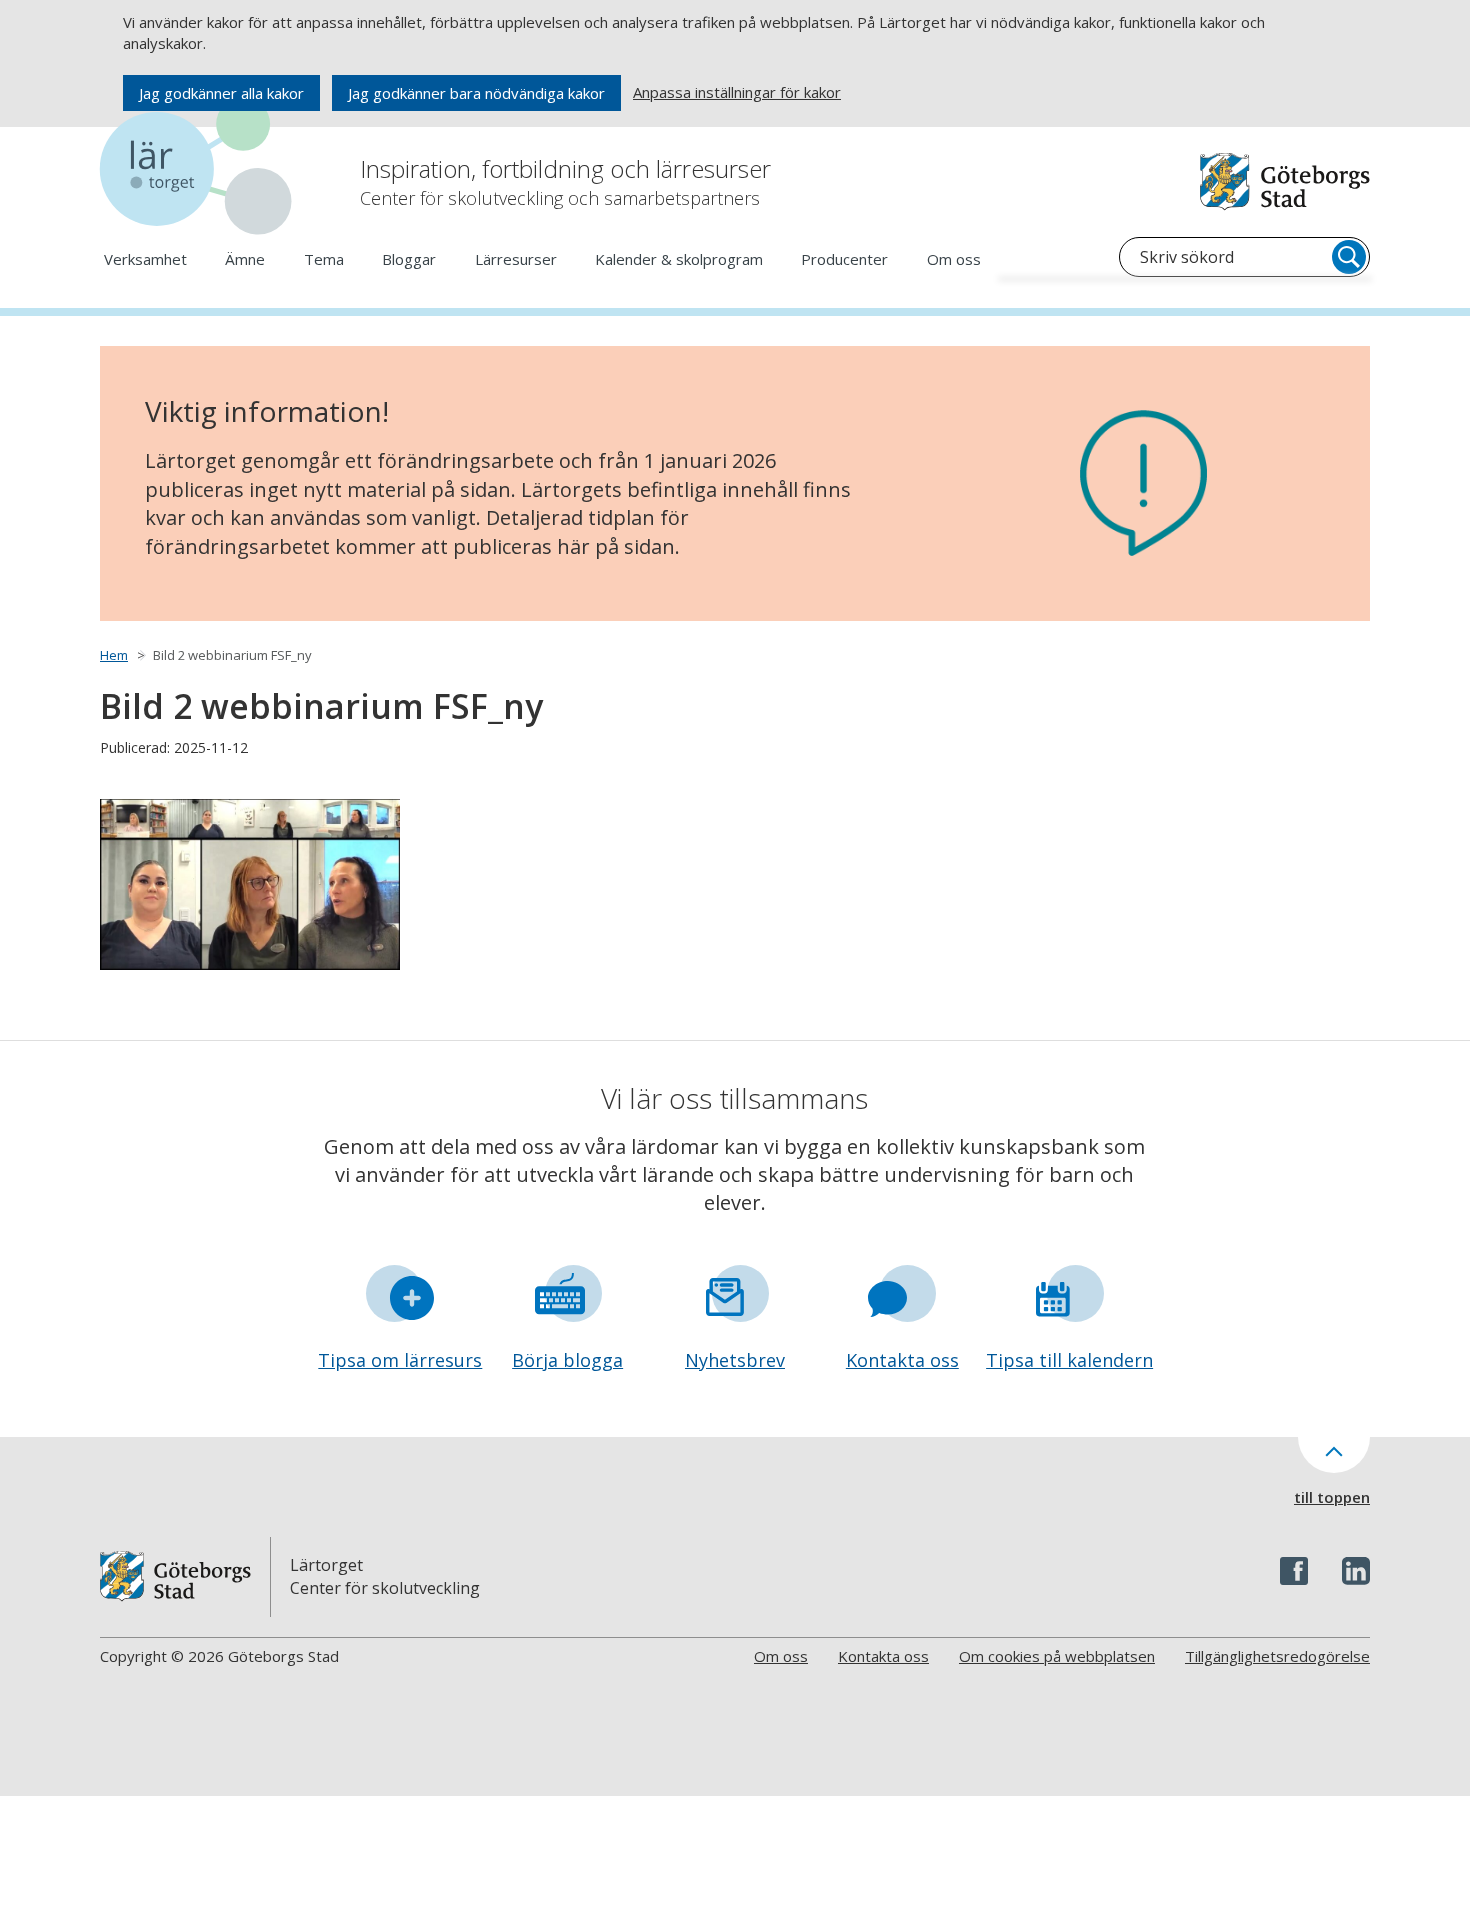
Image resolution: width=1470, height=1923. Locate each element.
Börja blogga (567, 1360)
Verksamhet (145, 259)
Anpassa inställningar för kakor (737, 92)
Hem (114, 655)
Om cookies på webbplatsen (1057, 1656)
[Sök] (1349, 257)
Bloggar (409, 259)
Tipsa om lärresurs (400, 1360)
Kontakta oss (902, 1360)
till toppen (1332, 1497)
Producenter (844, 259)
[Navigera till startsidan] (200, 169)
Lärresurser (516, 259)
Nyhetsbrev (735, 1360)
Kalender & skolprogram (679, 259)
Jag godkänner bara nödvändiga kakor (476, 93)
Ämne (245, 259)
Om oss (954, 259)
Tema (324, 259)
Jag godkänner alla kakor (221, 93)
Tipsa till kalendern (1069, 1360)
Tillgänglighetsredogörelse (1277, 1656)
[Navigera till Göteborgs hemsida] (1285, 181)
